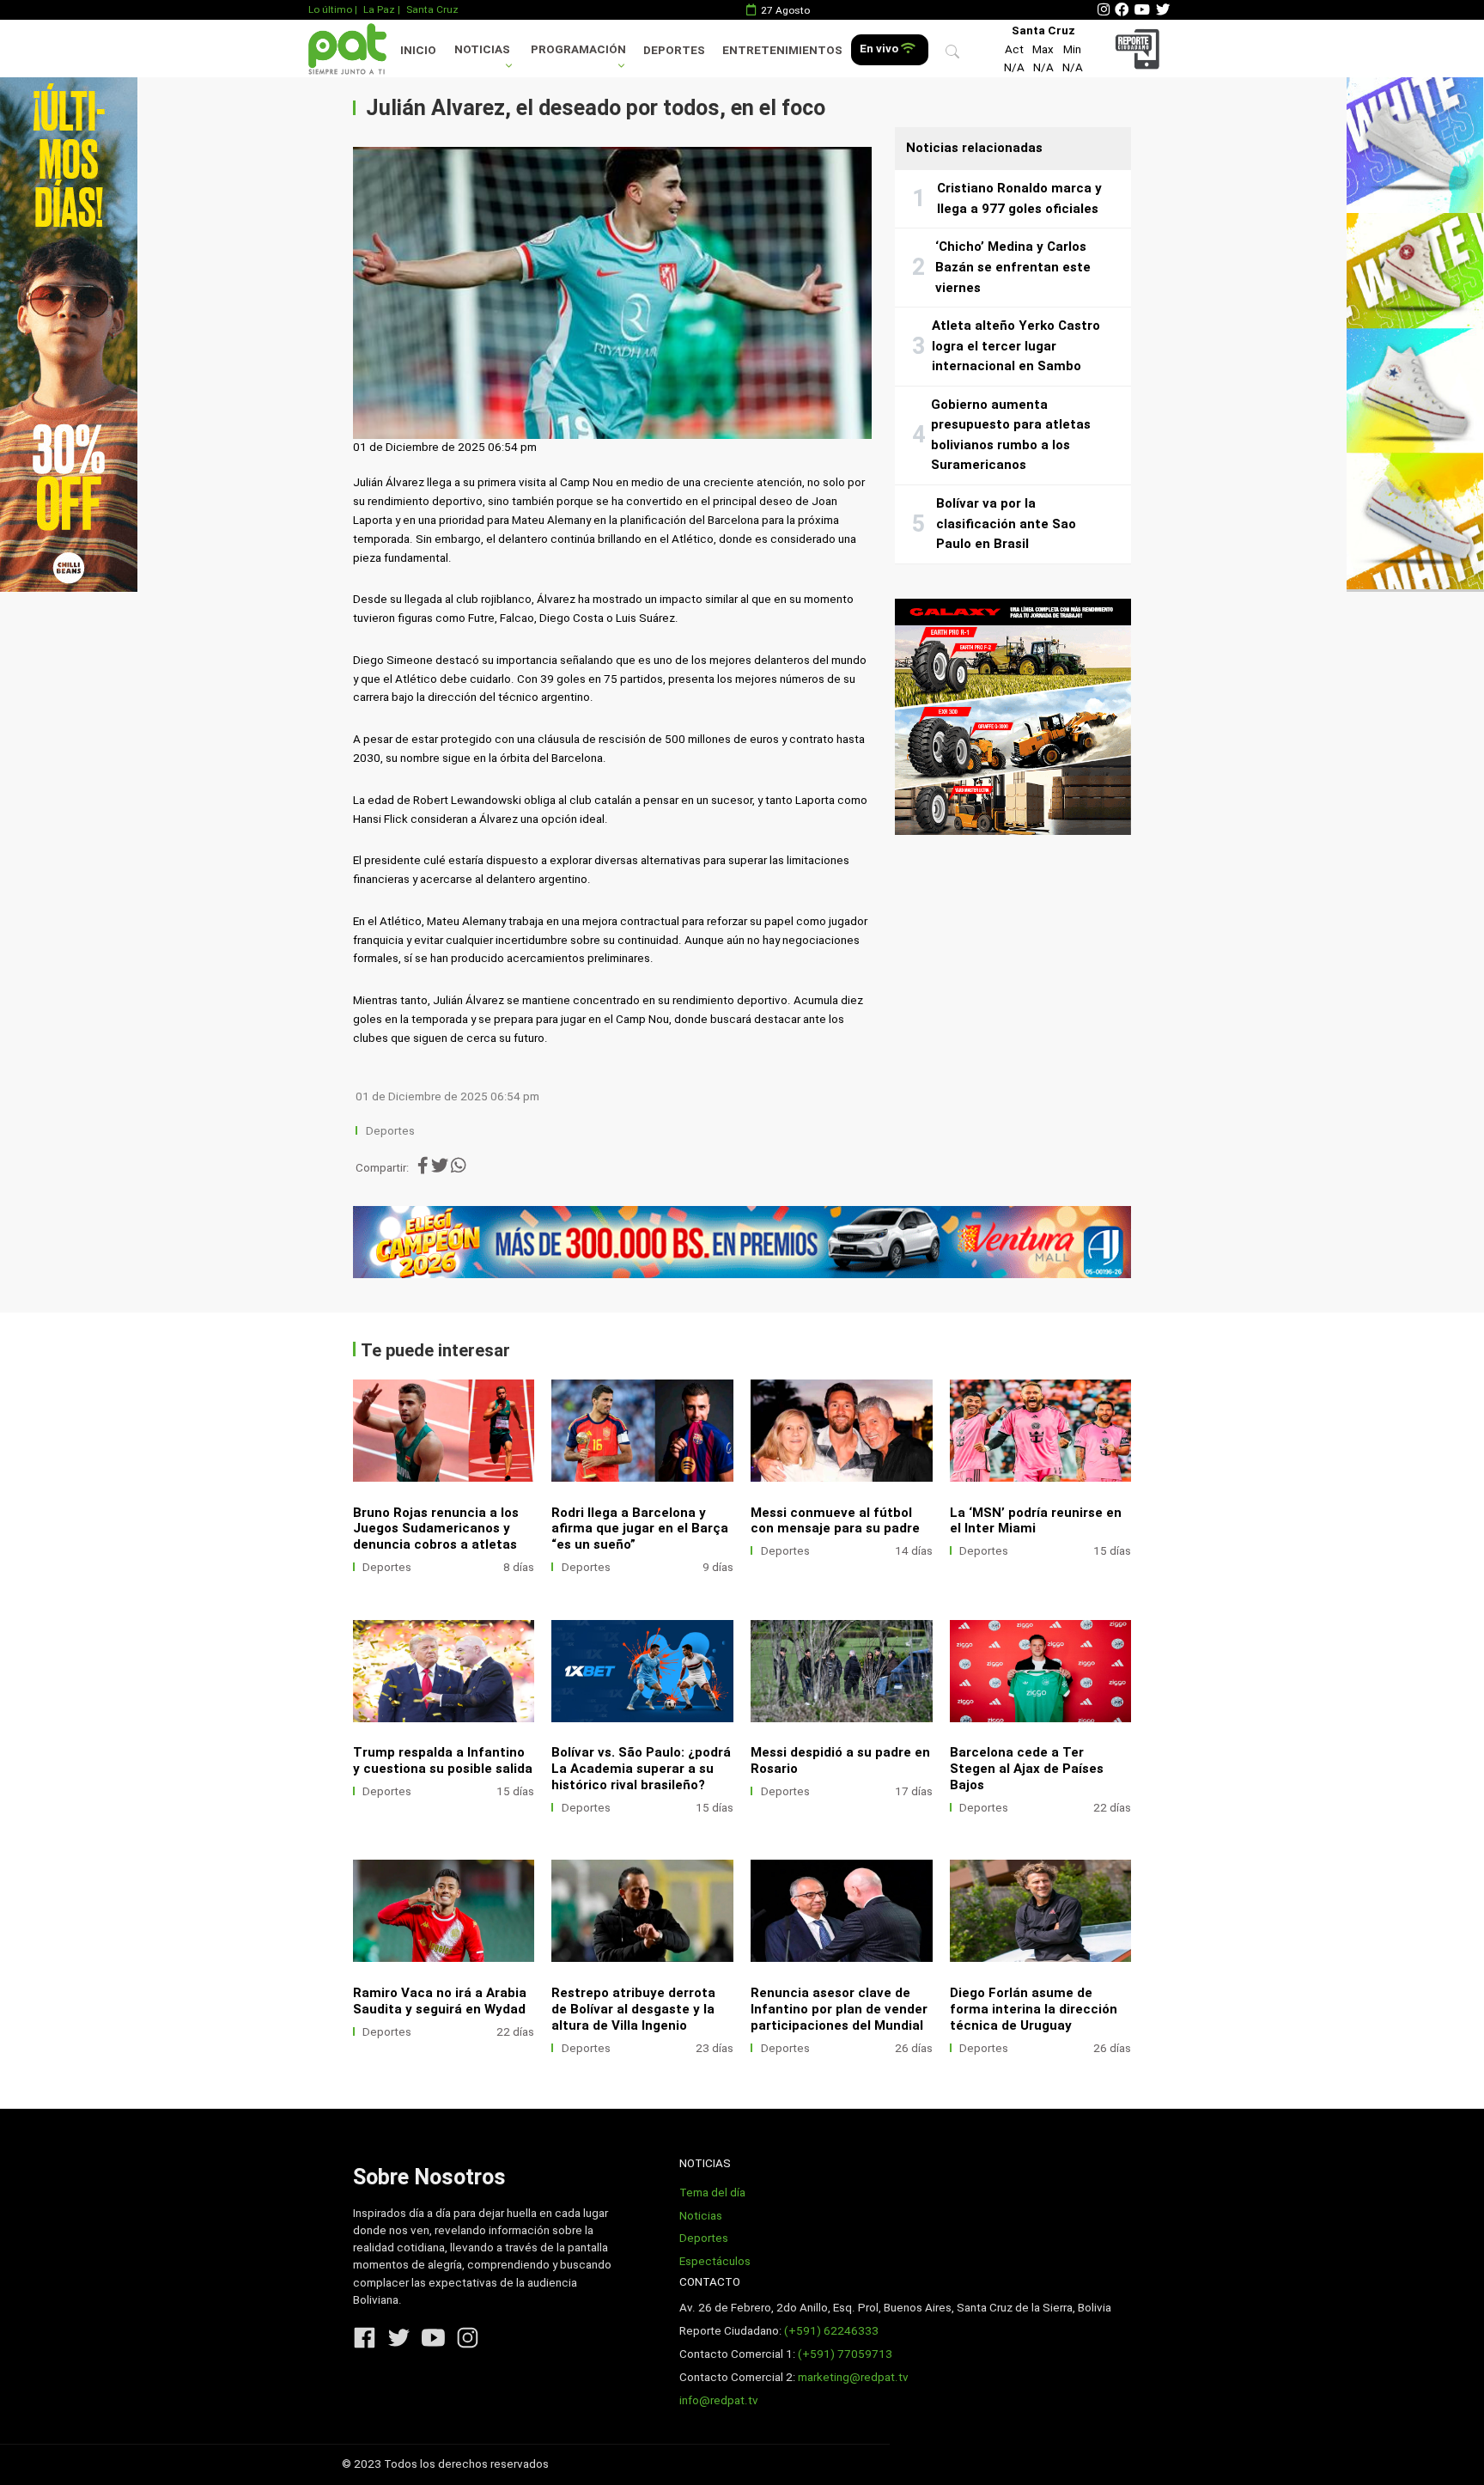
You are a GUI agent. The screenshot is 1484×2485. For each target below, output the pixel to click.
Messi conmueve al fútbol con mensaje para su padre (835, 1521)
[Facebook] (1122, 10)
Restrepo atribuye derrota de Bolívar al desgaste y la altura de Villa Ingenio (633, 2009)
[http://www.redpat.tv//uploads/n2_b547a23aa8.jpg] (1041, 1911)
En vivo (880, 49)
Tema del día (712, 2193)
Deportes (674, 50)
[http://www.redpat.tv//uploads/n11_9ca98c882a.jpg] (444, 1911)
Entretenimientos (782, 50)
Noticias (482, 49)
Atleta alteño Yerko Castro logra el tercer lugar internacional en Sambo (1016, 346)
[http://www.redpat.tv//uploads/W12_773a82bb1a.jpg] (842, 1671)
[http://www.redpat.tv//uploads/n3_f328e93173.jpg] (842, 1911)
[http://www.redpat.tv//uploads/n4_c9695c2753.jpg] (842, 1431)
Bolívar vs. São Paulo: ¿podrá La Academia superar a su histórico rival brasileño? (641, 1769)
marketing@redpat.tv (853, 2377)
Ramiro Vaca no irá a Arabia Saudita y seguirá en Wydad (440, 2001)
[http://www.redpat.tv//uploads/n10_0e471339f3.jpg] (1041, 1431)
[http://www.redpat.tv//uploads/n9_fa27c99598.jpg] (444, 1671)
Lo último (330, 9)
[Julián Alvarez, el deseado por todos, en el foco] (612, 293)
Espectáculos (715, 2261)
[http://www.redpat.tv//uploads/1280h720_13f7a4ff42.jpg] (642, 1671)
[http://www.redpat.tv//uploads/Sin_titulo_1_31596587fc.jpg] (642, 1911)
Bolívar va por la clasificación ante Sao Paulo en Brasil (1006, 524)
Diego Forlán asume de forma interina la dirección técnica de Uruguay (1034, 2009)
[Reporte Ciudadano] (1140, 49)
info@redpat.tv (719, 2400)
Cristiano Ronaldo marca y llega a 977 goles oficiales (1019, 198)
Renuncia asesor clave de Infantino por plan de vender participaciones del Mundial (839, 2009)
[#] (69, 334)
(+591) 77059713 (845, 2354)
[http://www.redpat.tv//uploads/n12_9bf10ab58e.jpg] (1041, 1671)
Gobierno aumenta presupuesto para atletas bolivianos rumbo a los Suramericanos (1011, 435)
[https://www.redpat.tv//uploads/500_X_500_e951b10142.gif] (1013, 717)
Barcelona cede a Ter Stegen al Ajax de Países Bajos (1027, 1769)
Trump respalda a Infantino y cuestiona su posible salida (443, 1760)
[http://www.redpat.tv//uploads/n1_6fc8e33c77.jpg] (444, 1431)
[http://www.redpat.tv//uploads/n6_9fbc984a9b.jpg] (642, 1431)
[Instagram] (1104, 10)
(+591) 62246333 (831, 2331)
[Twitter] (1163, 10)
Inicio (418, 50)
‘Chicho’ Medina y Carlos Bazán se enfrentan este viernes (1013, 267)
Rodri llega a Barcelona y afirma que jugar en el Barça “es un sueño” (640, 1529)
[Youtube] (1142, 10)
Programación (578, 49)
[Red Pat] (347, 49)
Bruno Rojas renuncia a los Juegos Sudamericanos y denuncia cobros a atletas (436, 1529)
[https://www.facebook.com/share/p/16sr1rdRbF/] (742, 1242)
